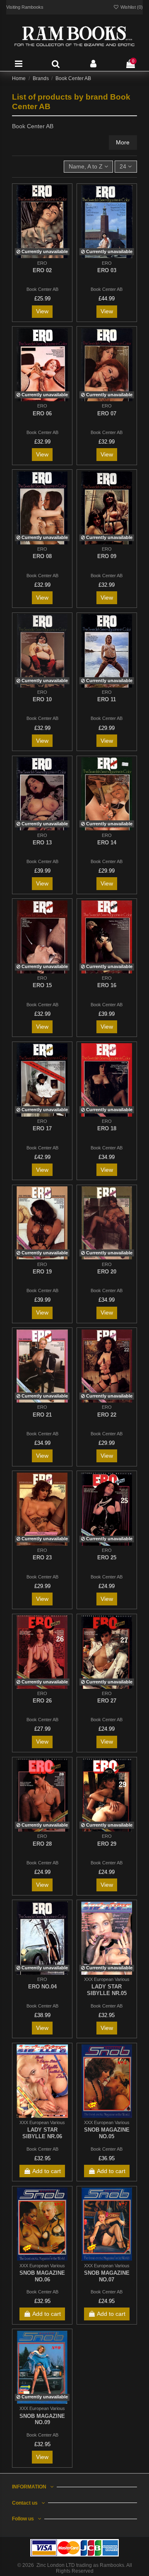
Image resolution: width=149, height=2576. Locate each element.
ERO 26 (42, 1701)
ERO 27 (107, 1701)
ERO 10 (42, 699)
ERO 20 (107, 1272)
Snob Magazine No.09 (42, 2419)
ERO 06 (42, 413)
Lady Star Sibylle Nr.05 (107, 1990)
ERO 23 (42, 1558)
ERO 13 (42, 843)
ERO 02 (42, 270)
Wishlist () (131, 7)
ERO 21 (42, 1415)
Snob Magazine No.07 (107, 2276)
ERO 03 (107, 270)
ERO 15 (42, 985)
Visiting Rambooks (25, 7)
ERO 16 (107, 985)
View (42, 311)
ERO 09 (107, 556)
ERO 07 (107, 413)
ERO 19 (42, 1272)
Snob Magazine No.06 (42, 2276)
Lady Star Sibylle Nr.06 (42, 2133)
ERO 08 (42, 556)
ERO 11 (107, 699)
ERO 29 (107, 1844)
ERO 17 (42, 1128)
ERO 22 (107, 1415)
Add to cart (47, 2171)
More (123, 142)
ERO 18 (107, 1128)
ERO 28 (42, 1844)
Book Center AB (42, 289)
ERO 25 (107, 1558)
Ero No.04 (42, 1987)
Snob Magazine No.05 (107, 2133)
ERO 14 (107, 843)
